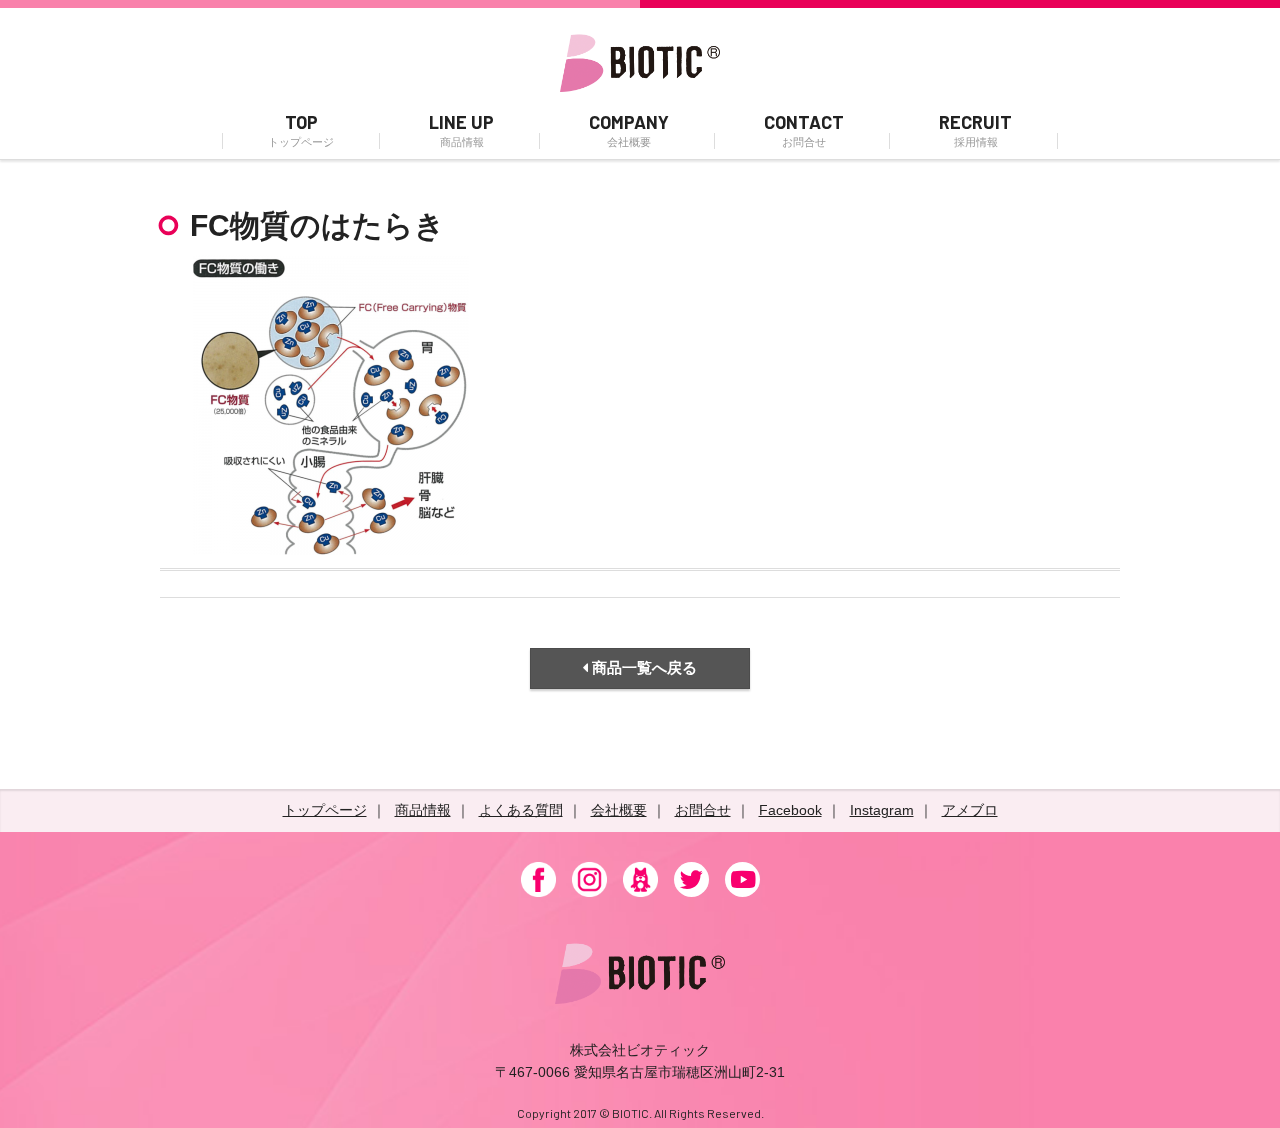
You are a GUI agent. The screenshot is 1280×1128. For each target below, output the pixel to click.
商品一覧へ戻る (642, 667)
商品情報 (423, 810)
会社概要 (619, 810)
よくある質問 (521, 810)
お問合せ (703, 810)
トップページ (325, 810)
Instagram (882, 810)
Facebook (790, 810)
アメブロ (970, 810)
